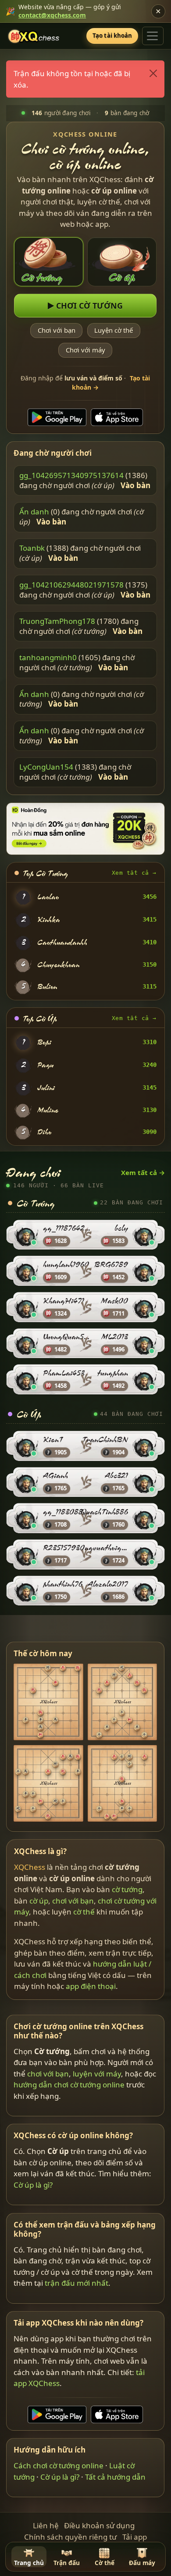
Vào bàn (135, 486)
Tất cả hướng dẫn (116, 2477)
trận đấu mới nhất (77, 2283)
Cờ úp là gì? (34, 2185)
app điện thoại (91, 1987)
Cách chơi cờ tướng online (59, 2465)
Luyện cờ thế (114, 330)
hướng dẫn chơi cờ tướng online (69, 2085)
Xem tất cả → (134, 873)
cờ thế (84, 1912)
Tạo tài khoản (112, 35)
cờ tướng (127, 1890)
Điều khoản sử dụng (99, 2525)
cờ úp (39, 1901)
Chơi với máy (85, 350)
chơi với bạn (73, 1901)
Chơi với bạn (57, 330)
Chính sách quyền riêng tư (70, 2537)
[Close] (154, 74)
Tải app (135, 2537)
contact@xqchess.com (52, 15)
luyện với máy (97, 2074)
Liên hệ (46, 2525)
